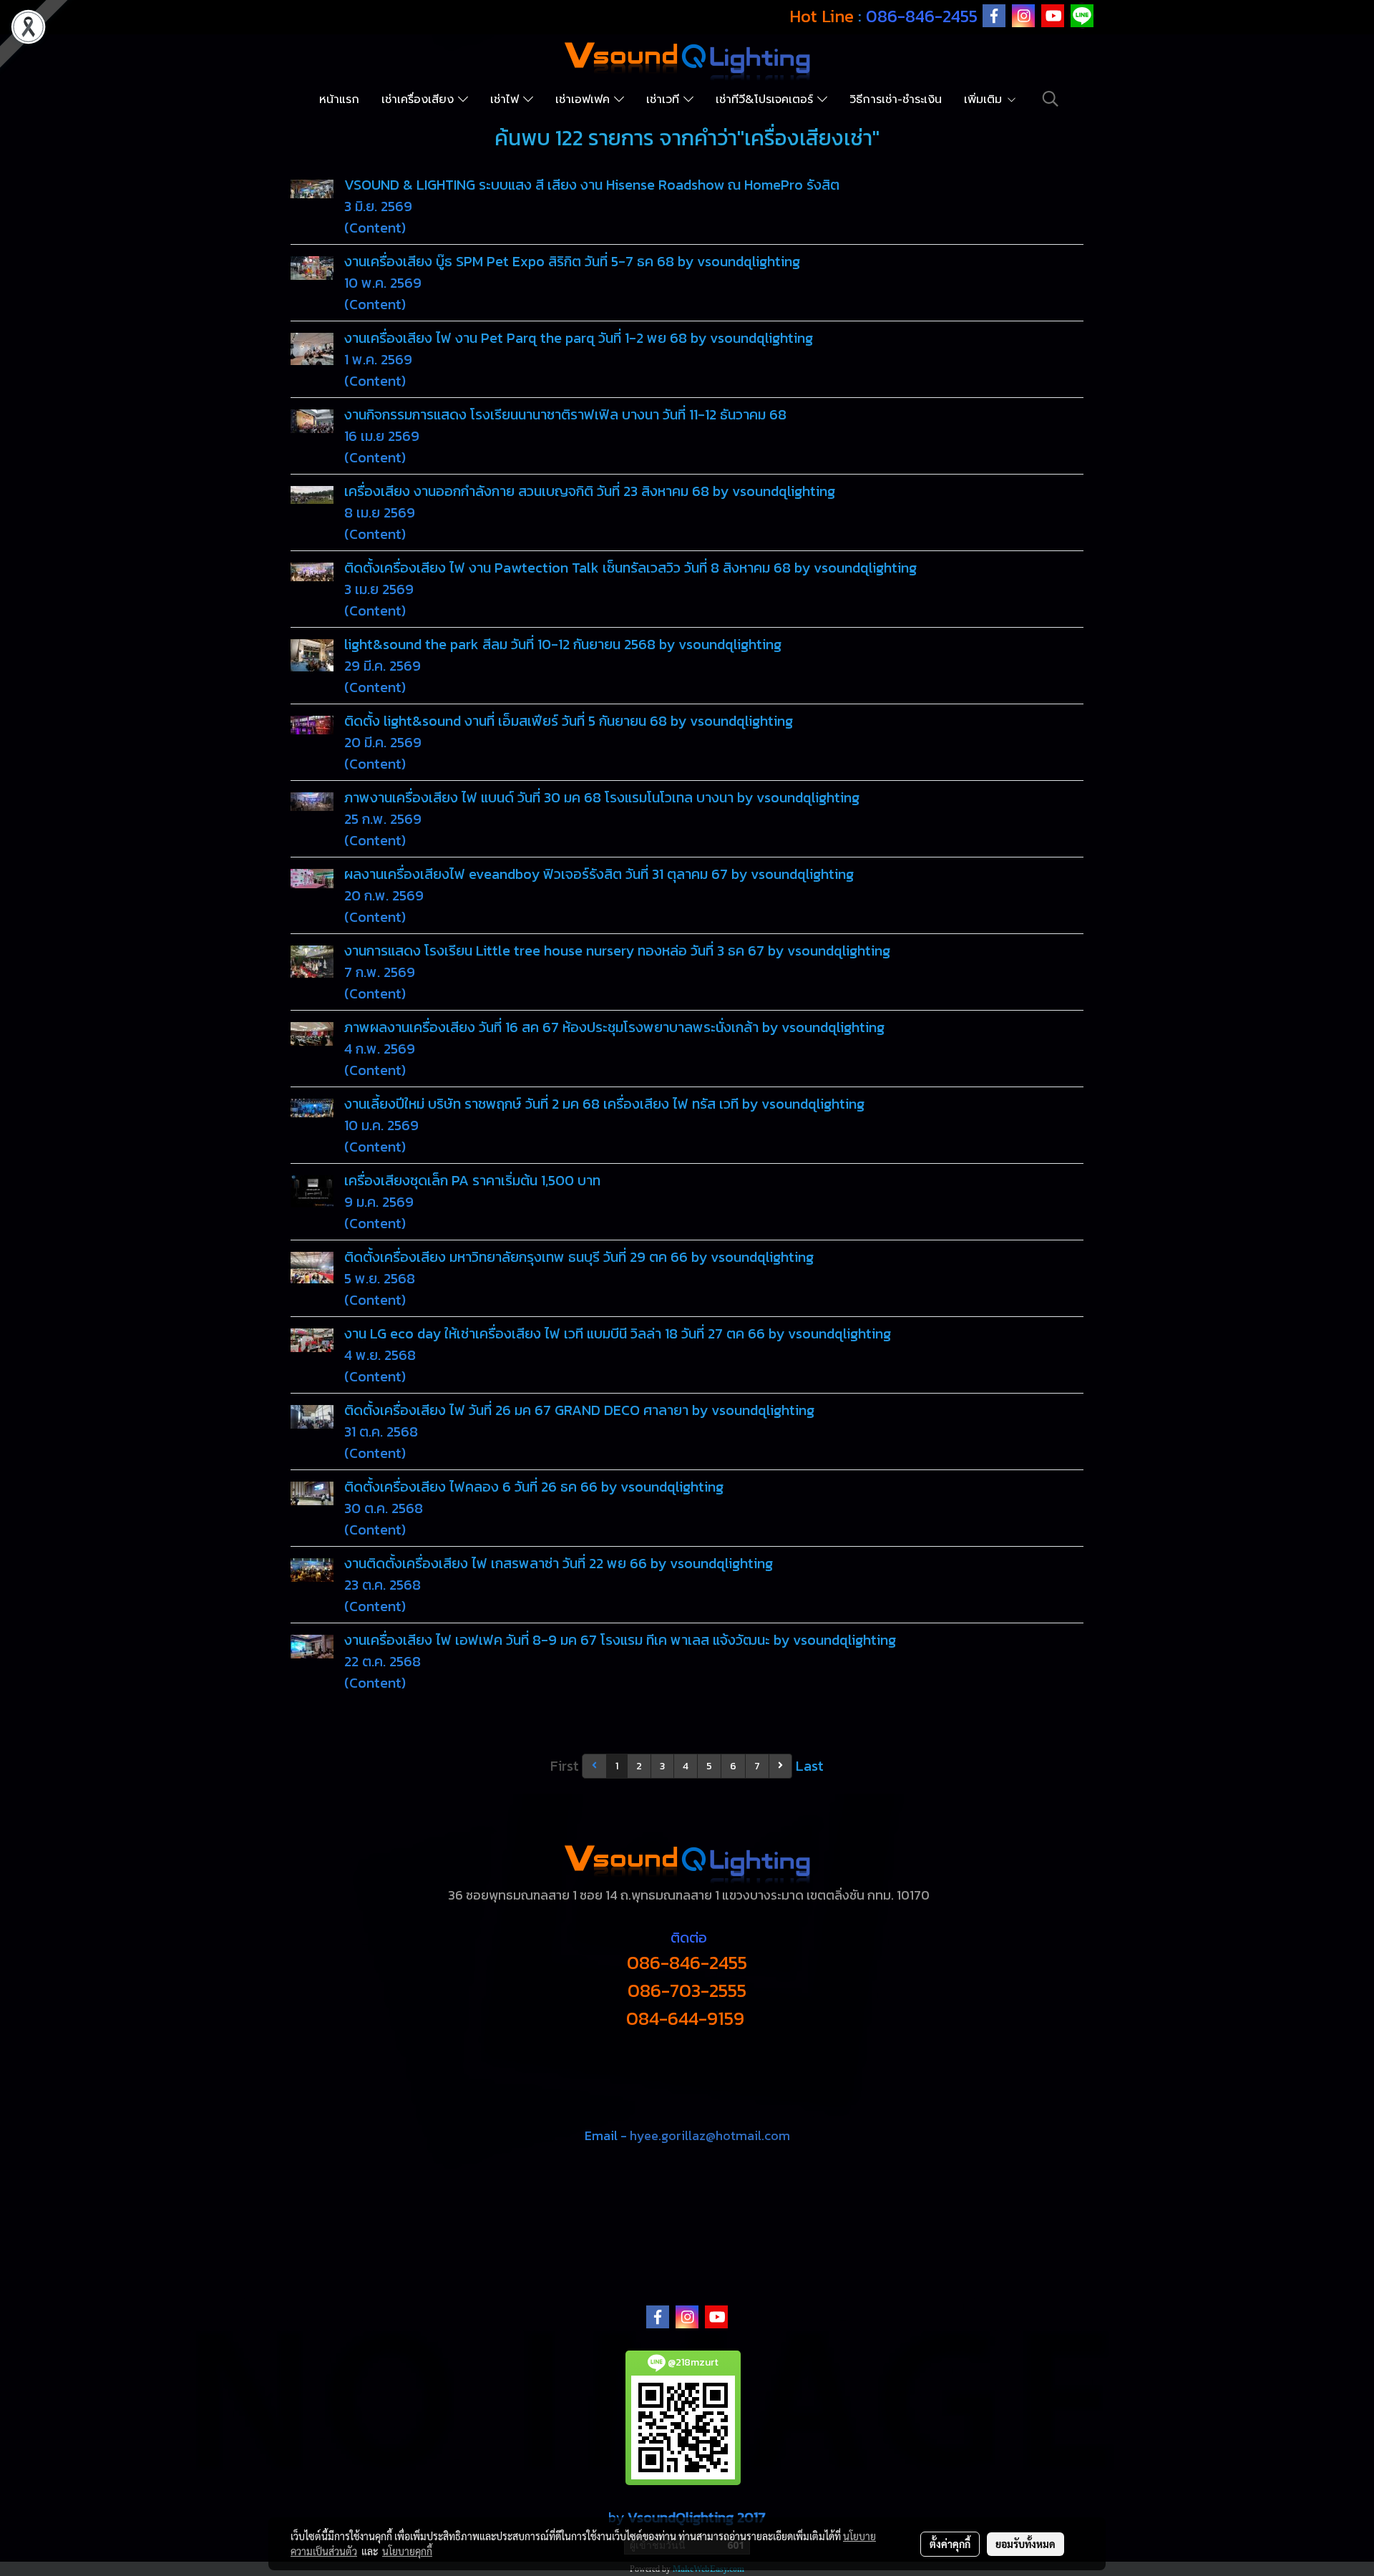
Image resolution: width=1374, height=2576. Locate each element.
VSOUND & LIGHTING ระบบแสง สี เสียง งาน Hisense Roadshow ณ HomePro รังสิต (592, 185)
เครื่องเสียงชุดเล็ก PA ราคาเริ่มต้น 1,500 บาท (472, 1180)
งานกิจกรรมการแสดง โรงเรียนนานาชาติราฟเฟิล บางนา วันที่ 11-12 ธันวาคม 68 (565, 414)
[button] (1051, 99)
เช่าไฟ (507, 99)
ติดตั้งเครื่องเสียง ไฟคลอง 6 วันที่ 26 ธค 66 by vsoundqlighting (534, 1487)
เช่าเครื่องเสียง (420, 99)
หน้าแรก (339, 99)
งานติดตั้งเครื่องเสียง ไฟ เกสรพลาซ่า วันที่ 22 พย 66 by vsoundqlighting (559, 1563)
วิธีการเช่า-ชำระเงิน (896, 99)
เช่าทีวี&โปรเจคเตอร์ (766, 99)
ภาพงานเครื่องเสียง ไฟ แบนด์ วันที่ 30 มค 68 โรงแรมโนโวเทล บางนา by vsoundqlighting (602, 797)
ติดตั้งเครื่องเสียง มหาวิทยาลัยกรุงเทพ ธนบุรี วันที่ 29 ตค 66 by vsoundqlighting (579, 1257)
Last (810, 1766)
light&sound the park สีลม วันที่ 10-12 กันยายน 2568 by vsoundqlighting (563, 644)
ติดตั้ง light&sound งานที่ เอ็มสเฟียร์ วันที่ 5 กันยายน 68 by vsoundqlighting (569, 721)
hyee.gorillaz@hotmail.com (710, 2135)
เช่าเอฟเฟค (585, 99)
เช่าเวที (665, 99)
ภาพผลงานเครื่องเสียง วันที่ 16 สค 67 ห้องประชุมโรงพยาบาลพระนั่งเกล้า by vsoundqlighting (614, 1027)
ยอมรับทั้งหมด (1025, 2544)
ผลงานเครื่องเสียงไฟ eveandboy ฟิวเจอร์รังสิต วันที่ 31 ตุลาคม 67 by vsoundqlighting (599, 874)
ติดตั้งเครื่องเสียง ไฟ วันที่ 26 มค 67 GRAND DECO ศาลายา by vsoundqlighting (579, 1410)
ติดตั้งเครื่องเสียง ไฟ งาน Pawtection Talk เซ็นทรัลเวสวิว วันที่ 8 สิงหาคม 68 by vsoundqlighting (630, 568)
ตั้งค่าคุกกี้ (950, 2544)
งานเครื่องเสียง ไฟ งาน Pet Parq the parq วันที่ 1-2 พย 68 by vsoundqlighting (579, 338)
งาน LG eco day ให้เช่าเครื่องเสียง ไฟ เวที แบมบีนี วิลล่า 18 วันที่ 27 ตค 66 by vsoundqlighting (618, 1333)
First (565, 1766)
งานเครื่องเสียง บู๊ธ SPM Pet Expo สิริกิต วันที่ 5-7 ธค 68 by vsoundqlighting (572, 261)
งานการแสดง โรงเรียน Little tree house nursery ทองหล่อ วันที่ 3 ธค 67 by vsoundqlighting (617, 951)
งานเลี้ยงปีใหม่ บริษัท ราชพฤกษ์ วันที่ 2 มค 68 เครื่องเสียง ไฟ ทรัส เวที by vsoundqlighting (604, 1104)
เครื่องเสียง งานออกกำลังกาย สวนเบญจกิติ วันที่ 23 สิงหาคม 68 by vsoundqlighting (590, 491)
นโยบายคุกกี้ (407, 2551)
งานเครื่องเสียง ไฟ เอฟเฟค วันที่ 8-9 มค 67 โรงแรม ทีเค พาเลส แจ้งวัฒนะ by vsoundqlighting (620, 1640)
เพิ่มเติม (985, 99)
